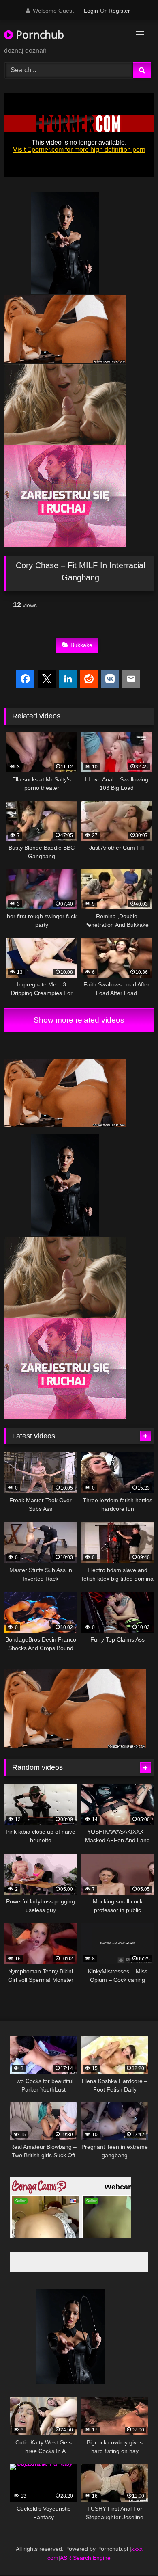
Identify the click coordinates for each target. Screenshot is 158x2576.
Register (119, 11)
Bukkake (81, 645)
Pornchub (38, 35)
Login (91, 11)
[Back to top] (133, 2552)
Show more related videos (79, 1020)
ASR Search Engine (85, 2558)
